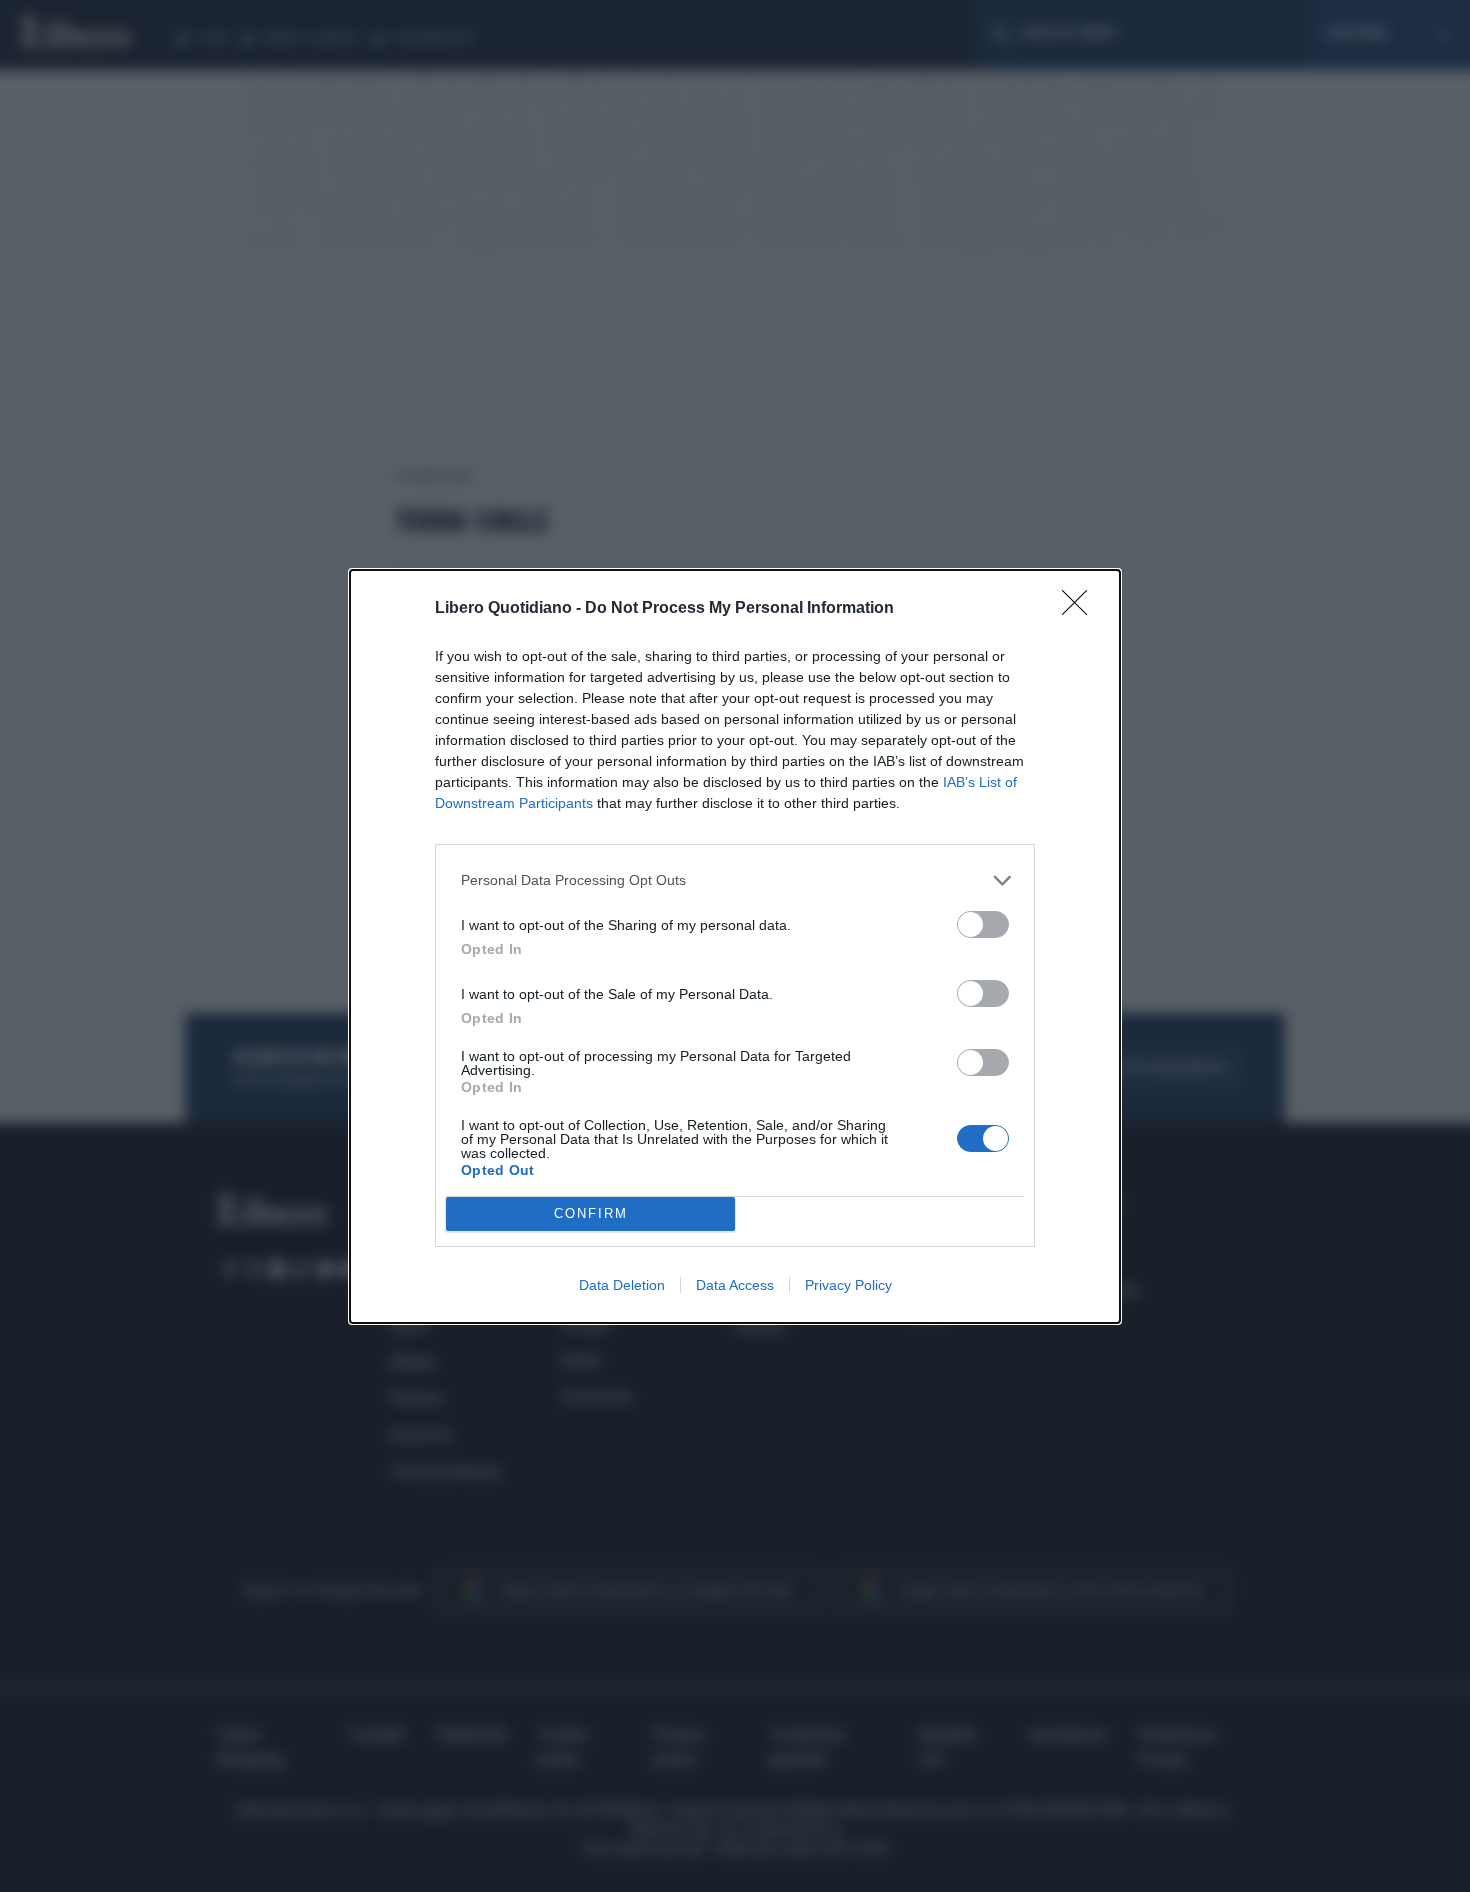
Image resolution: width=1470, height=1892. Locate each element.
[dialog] (735, 946)
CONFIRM (591, 1213)
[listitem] (735, 880)
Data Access (735, 1285)
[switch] (983, 924)
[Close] (1081, 609)
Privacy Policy (848, 1285)
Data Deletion (622, 1285)
